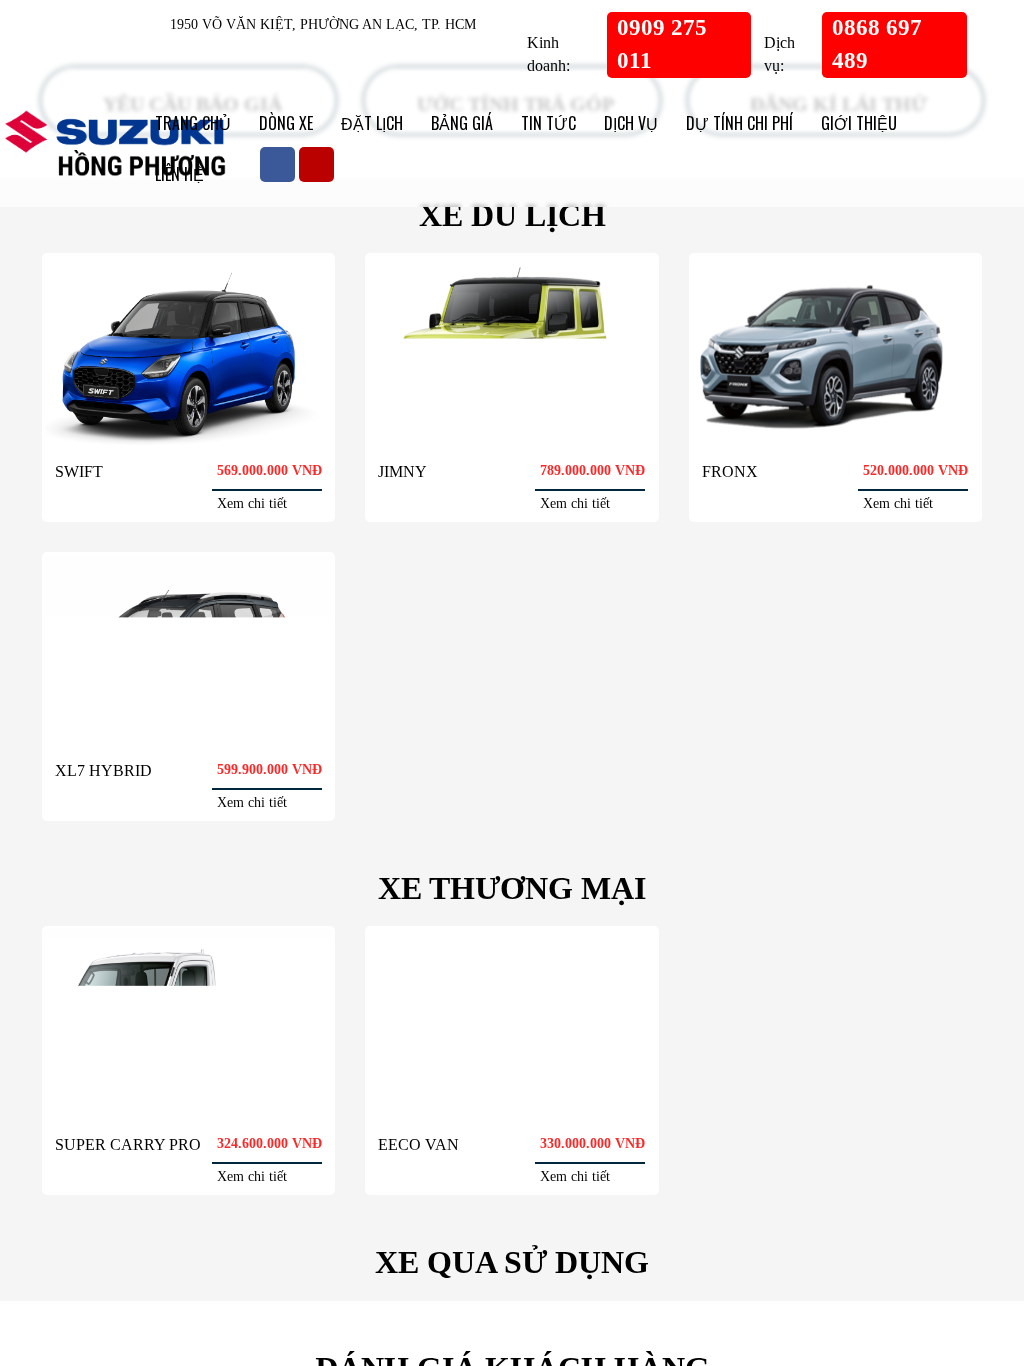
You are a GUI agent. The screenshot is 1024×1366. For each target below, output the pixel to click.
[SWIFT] (188, 414)
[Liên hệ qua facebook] (60, 1141)
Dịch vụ (616, 123)
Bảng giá (453, 123)
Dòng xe (284, 123)
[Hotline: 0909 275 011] (60, 1301)
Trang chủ (191, 123)
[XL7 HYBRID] (188, 743)
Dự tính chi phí (722, 123)
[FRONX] (835, 414)
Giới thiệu (835, 123)
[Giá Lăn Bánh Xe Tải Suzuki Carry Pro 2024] (188, 1147)
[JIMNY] (511, 414)
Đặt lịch (367, 123)
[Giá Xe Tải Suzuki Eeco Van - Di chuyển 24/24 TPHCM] (511, 1147)
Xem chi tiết (267, 592)
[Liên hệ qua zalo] (60, 1221)
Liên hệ (920, 123)
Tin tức (537, 123)
